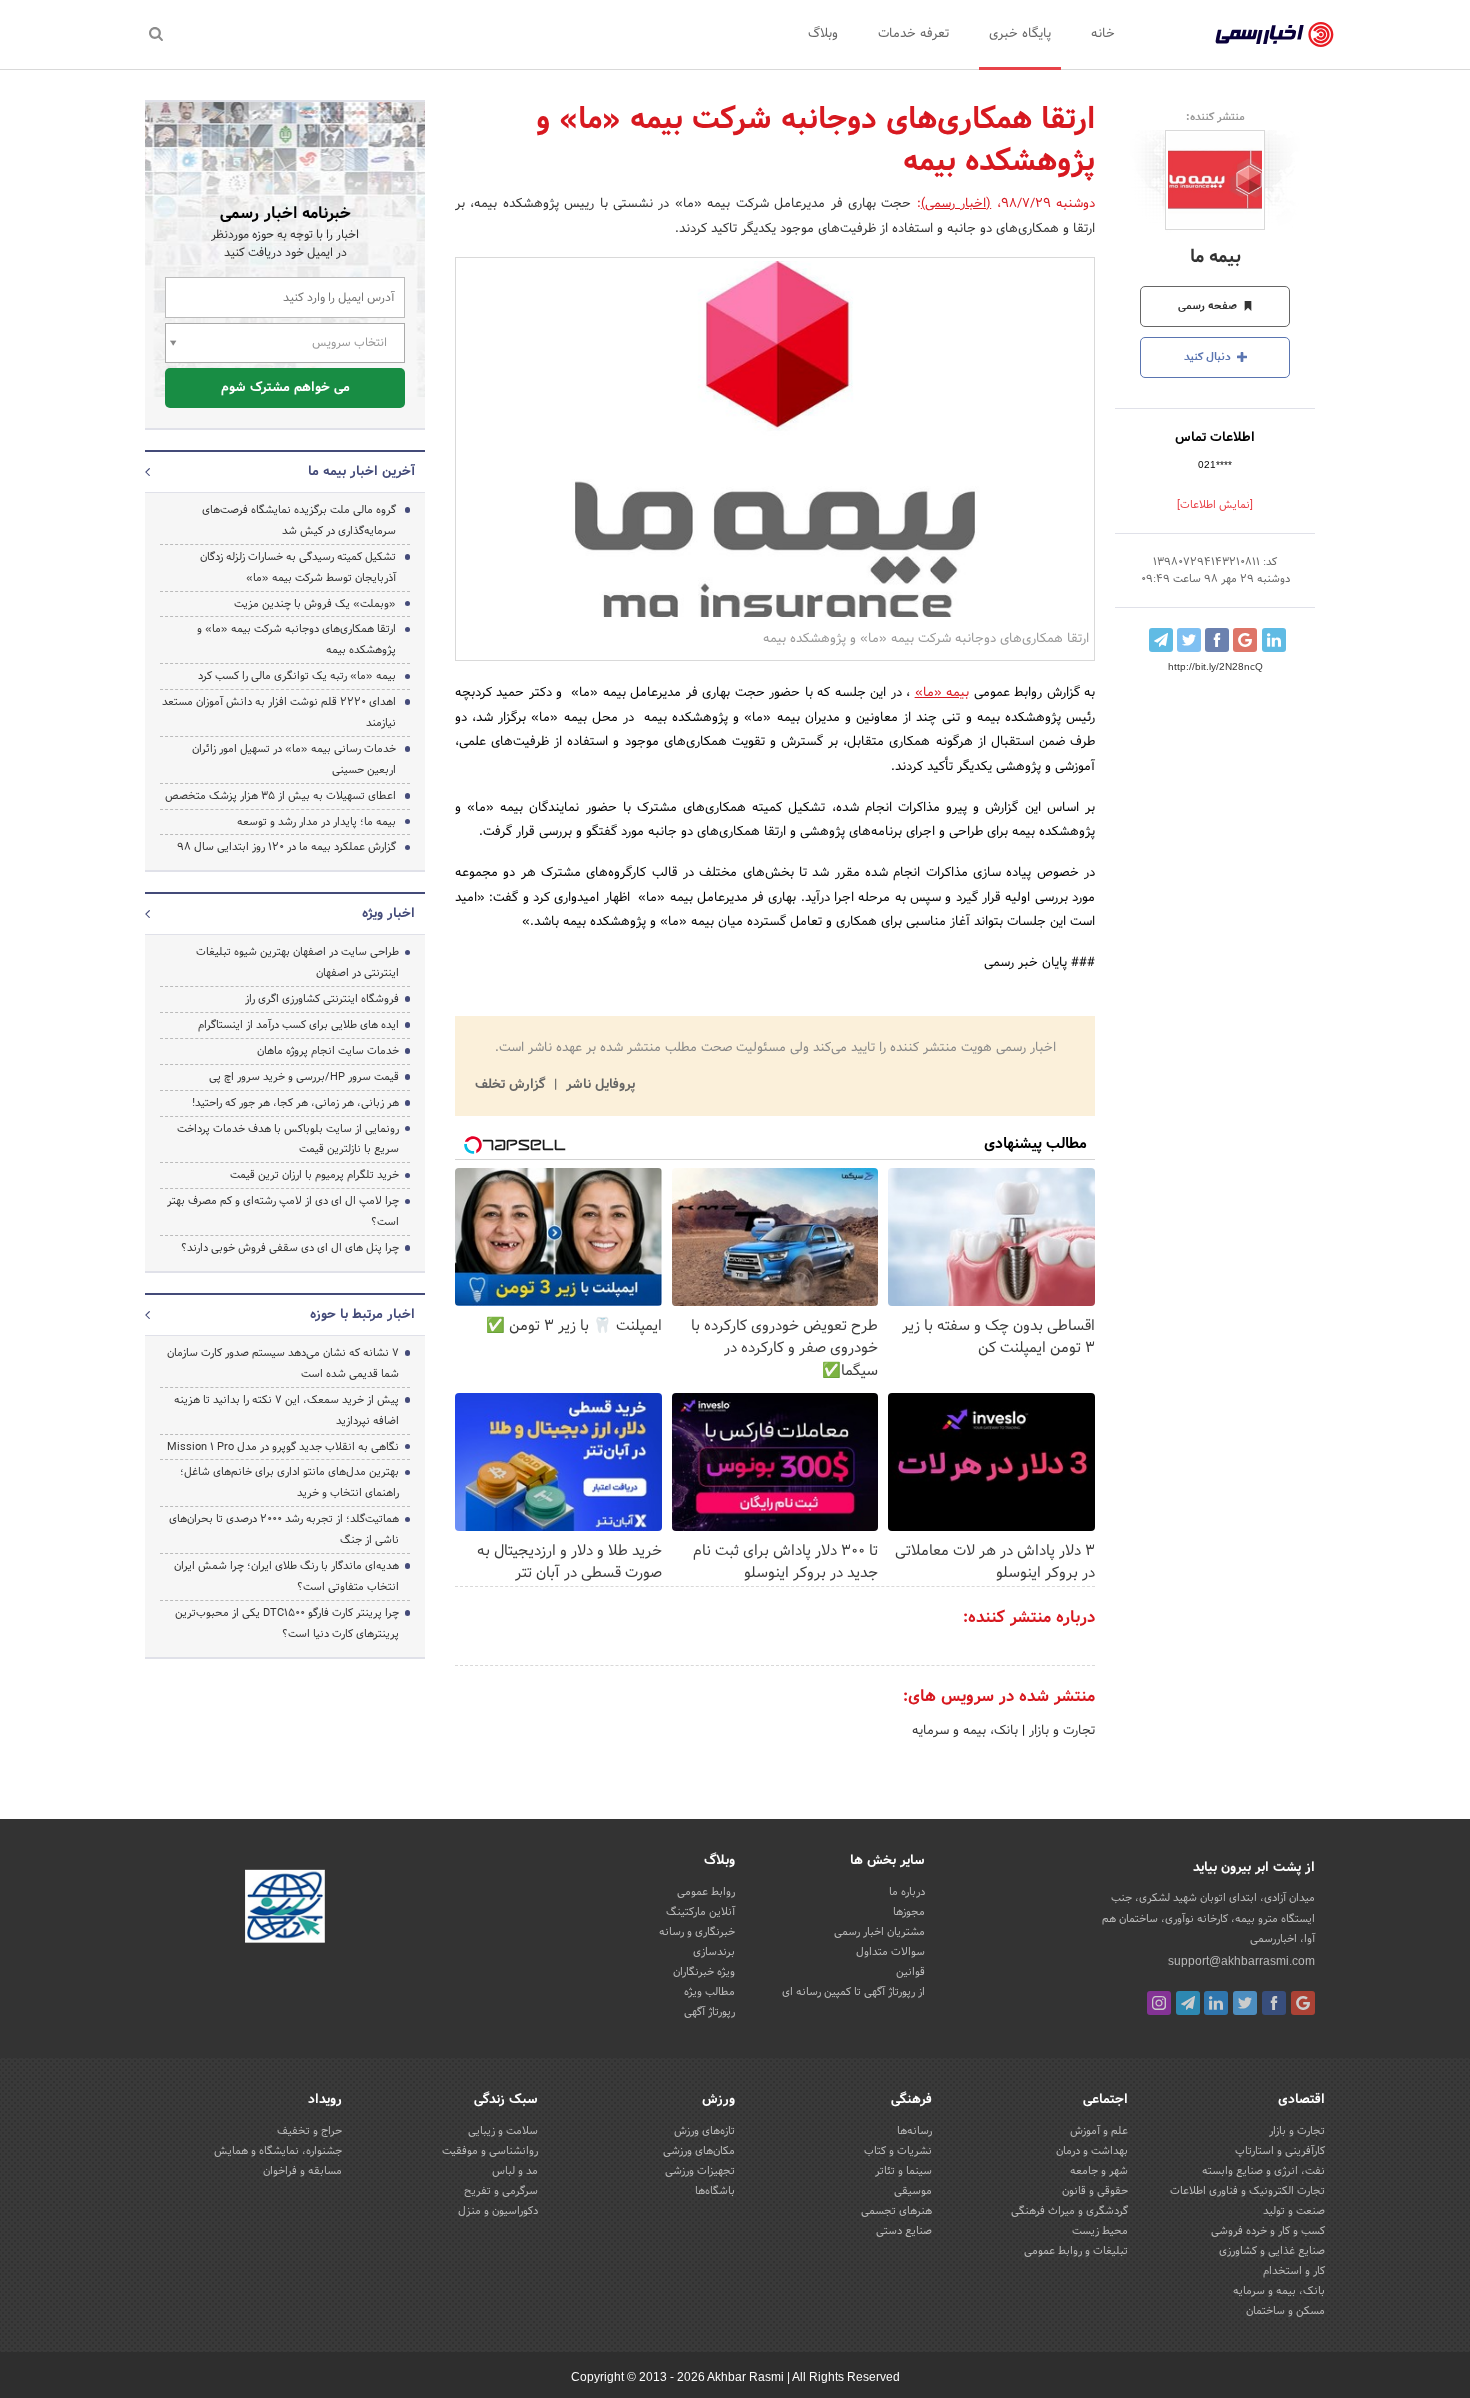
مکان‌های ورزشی (699, 2151)
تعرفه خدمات (913, 34)
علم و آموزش (1099, 2131)
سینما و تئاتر (903, 2171)
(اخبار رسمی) (956, 204)
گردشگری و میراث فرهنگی (1069, 2211)
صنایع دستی (904, 2231)
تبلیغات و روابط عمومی (1076, 2251)
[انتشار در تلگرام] (1161, 640)
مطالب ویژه (709, 1992)
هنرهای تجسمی (896, 2211)
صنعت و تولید (1294, 2211)
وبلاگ (823, 34)
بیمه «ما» (942, 693)
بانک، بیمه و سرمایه (965, 1731)
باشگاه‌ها (715, 2191)
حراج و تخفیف (309, 2131)
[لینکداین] (1216, 2003)
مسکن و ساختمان (1285, 2311)
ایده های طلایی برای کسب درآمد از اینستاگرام (298, 1025)
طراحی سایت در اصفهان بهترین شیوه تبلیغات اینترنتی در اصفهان (297, 962)
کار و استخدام (1294, 2271)
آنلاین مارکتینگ (700, 1912)
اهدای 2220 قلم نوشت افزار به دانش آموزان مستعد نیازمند (279, 712)
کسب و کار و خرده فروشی (1268, 2231)
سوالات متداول (890, 1952)
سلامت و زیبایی (503, 2131)
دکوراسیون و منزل (498, 2211)
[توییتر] (1245, 2003)
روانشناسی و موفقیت (490, 2151)
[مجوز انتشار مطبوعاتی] (285, 1910)
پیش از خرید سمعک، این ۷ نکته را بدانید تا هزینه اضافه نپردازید (286, 1410)
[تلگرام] (1188, 2003)
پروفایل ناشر (598, 1085)
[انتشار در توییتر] (1189, 640)
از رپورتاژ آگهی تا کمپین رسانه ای (853, 1992)
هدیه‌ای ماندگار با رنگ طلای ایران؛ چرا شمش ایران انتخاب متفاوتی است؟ (286, 1576)
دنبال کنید (1209, 357)
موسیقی (913, 2191)
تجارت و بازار (1060, 1731)
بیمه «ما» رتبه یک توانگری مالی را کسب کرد (297, 676)
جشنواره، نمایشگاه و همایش (278, 2151)
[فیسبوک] (1274, 2003)
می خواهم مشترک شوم (285, 388)
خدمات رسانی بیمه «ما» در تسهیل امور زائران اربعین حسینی (294, 759)
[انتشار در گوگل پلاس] (1245, 640)
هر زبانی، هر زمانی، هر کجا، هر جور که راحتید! (295, 1103)
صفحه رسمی (1209, 306)
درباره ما (907, 1892)
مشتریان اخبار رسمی (879, 1932)
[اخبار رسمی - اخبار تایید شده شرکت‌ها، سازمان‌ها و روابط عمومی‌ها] (1274, 35)
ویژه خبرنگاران (704, 1972)
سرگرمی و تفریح (501, 2191)
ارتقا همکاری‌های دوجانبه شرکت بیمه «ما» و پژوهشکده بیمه (296, 639)
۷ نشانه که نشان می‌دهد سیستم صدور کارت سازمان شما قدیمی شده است (283, 1363)
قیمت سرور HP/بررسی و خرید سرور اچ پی (304, 1077)
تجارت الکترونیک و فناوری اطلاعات (1247, 2191)
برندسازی (714, 1952)
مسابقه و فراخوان (302, 2171)
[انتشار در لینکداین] (1274, 640)
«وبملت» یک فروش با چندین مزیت (315, 604)
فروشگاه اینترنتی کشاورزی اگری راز (322, 999)
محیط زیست (1100, 2231)
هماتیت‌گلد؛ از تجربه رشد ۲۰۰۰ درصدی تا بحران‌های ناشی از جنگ (284, 1529)
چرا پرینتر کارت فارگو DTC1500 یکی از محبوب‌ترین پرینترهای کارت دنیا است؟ (287, 1623)
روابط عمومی (706, 1892)
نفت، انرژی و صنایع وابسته (1263, 2171)
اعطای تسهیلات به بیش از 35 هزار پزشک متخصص (280, 796)
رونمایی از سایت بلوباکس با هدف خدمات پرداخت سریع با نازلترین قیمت (288, 1139)
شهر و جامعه (1099, 2171)
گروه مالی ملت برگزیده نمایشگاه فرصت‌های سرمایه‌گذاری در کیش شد (299, 520)
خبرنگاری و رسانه (697, 1932)
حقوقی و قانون (1095, 2191)
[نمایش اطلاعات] (1215, 505)
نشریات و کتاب (898, 2151)
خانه (1103, 34)
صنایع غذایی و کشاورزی (1272, 2251)
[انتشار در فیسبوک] (1217, 640)
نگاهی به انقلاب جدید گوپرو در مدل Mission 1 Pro (283, 1447)
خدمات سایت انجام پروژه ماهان (328, 1051)
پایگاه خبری (1020, 34)
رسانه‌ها (914, 2131)
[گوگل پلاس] (1303, 2003)
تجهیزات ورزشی (700, 2171)
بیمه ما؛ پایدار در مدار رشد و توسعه (316, 822)
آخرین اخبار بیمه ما (361, 472)
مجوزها (909, 1912)
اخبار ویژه (388, 914)
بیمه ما (1215, 257)
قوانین (910, 1972)
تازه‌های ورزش (704, 2131)
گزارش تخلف (512, 1085)
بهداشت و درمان (1092, 2151)
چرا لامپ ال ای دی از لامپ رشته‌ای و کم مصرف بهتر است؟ (283, 1211)
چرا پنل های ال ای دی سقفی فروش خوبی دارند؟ (290, 1248)
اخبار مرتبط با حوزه (362, 1315)
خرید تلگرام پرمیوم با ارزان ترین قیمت (314, 1175)
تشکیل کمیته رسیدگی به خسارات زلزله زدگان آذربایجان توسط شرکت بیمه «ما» (298, 567)
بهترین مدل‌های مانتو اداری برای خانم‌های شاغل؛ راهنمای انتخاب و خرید (289, 1482)
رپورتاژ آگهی (709, 2012)
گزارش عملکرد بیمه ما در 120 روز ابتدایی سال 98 (286, 847)
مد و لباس (515, 2171)
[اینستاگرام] (1159, 2003)
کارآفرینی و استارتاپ (1280, 2151)
